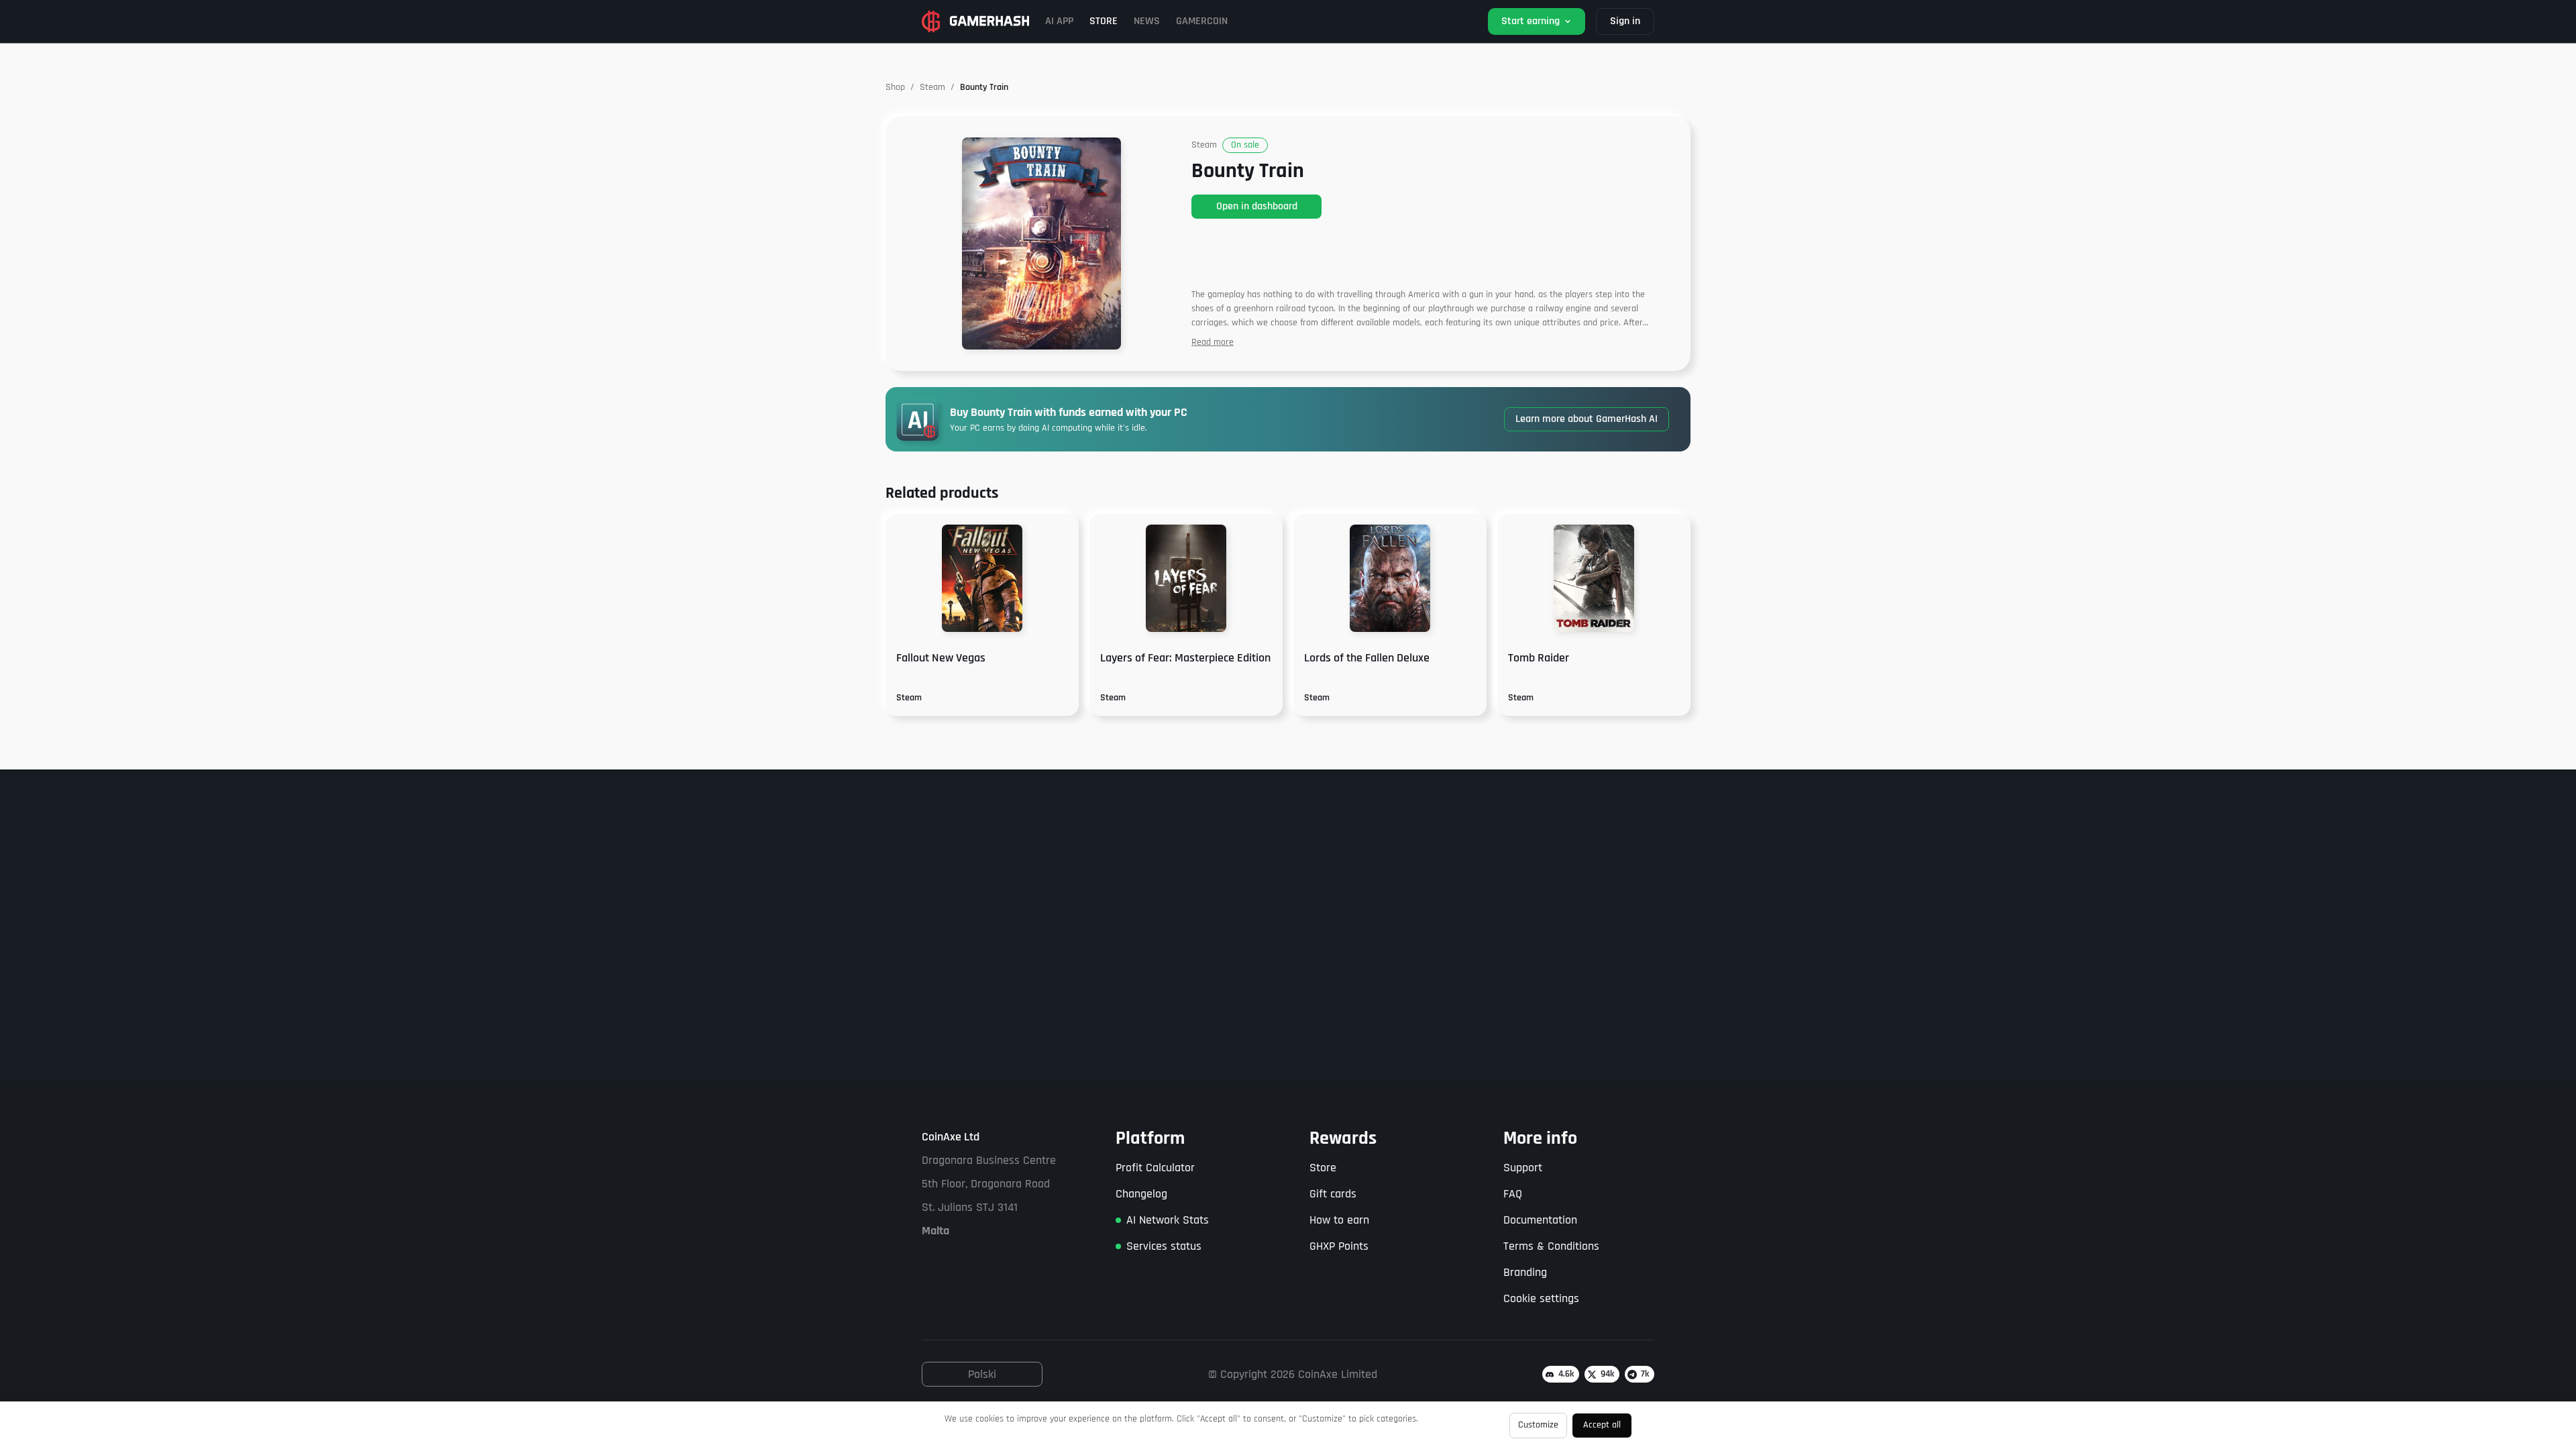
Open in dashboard (1257, 206)
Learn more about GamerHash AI (1587, 419)
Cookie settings (1541, 1298)
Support (1523, 1168)
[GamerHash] (975, 21)
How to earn (1339, 1220)
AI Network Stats (1168, 1220)
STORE (1104, 21)
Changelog (1141, 1194)
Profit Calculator (1155, 1168)
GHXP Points (1339, 1246)
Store (1323, 1168)
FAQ (1513, 1194)
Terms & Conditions (1551, 1246)
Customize (1538, 1425)
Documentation (1540, 1220)
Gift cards (1333, 1194)
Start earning (1531, 21)
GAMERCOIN (1202, 21)
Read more (1213, 342)
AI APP (1059, 21)
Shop (895, 87)
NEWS (1147, 21)
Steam (932, 87)
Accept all (1602, 1425)
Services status (1164, 1246)
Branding (1525, 1272)
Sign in (1625, 21)
